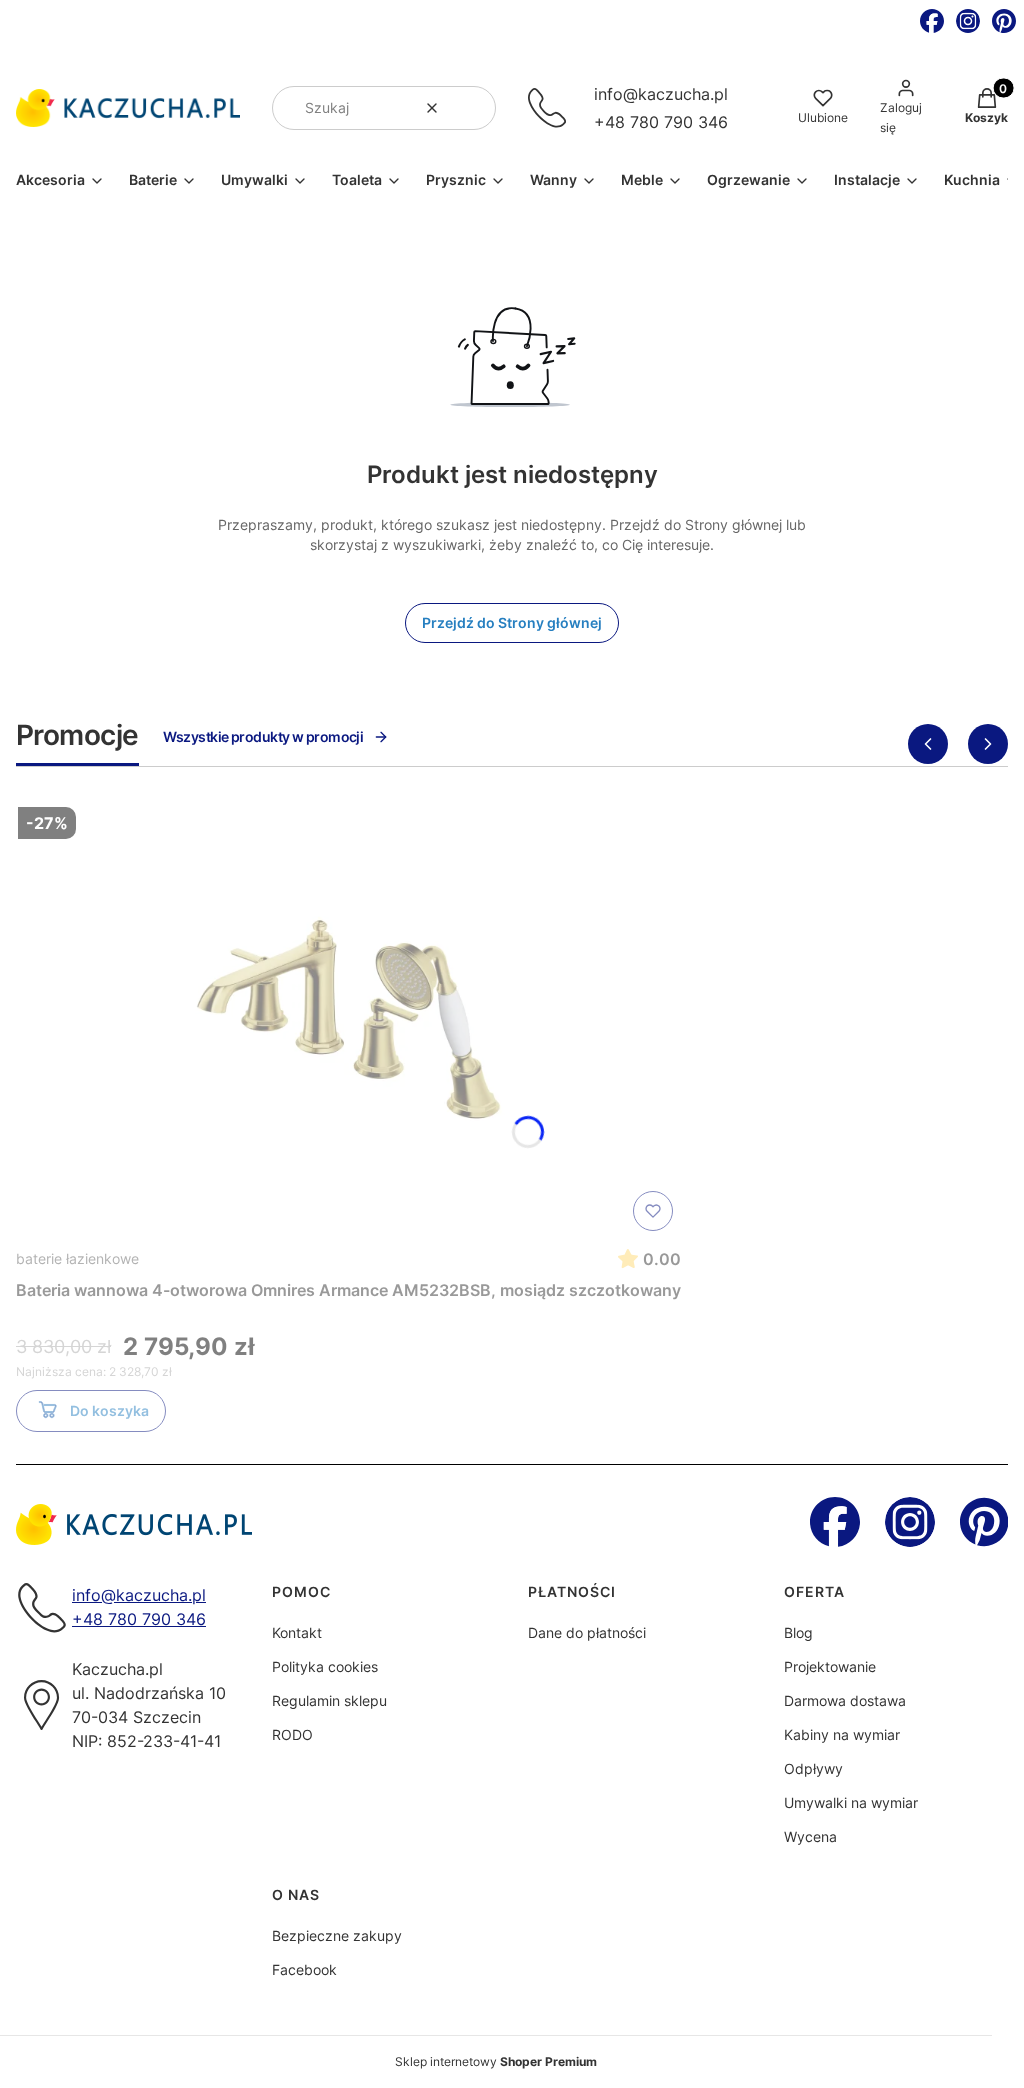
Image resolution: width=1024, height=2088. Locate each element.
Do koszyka (109, 1410)
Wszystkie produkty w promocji (263, 736)
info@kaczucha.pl (661, 94)
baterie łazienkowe (77, 1258)
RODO (292, 1734)
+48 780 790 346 (661, 122)
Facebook (304, 1969)
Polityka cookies (325, 1666)
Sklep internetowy (496, 2061)
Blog (798, 1632)
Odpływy (813, 1768)
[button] (473, 108)
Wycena (810, 1836)
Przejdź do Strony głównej (512, 622)
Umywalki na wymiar (851, 1802)
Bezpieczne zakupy (337, 1935)
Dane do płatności (587, 1632)
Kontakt (297, 1632)
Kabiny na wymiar (842, 1734)
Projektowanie (830, 1666)
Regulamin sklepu (329, 1700)
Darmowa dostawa (845, 1700)
